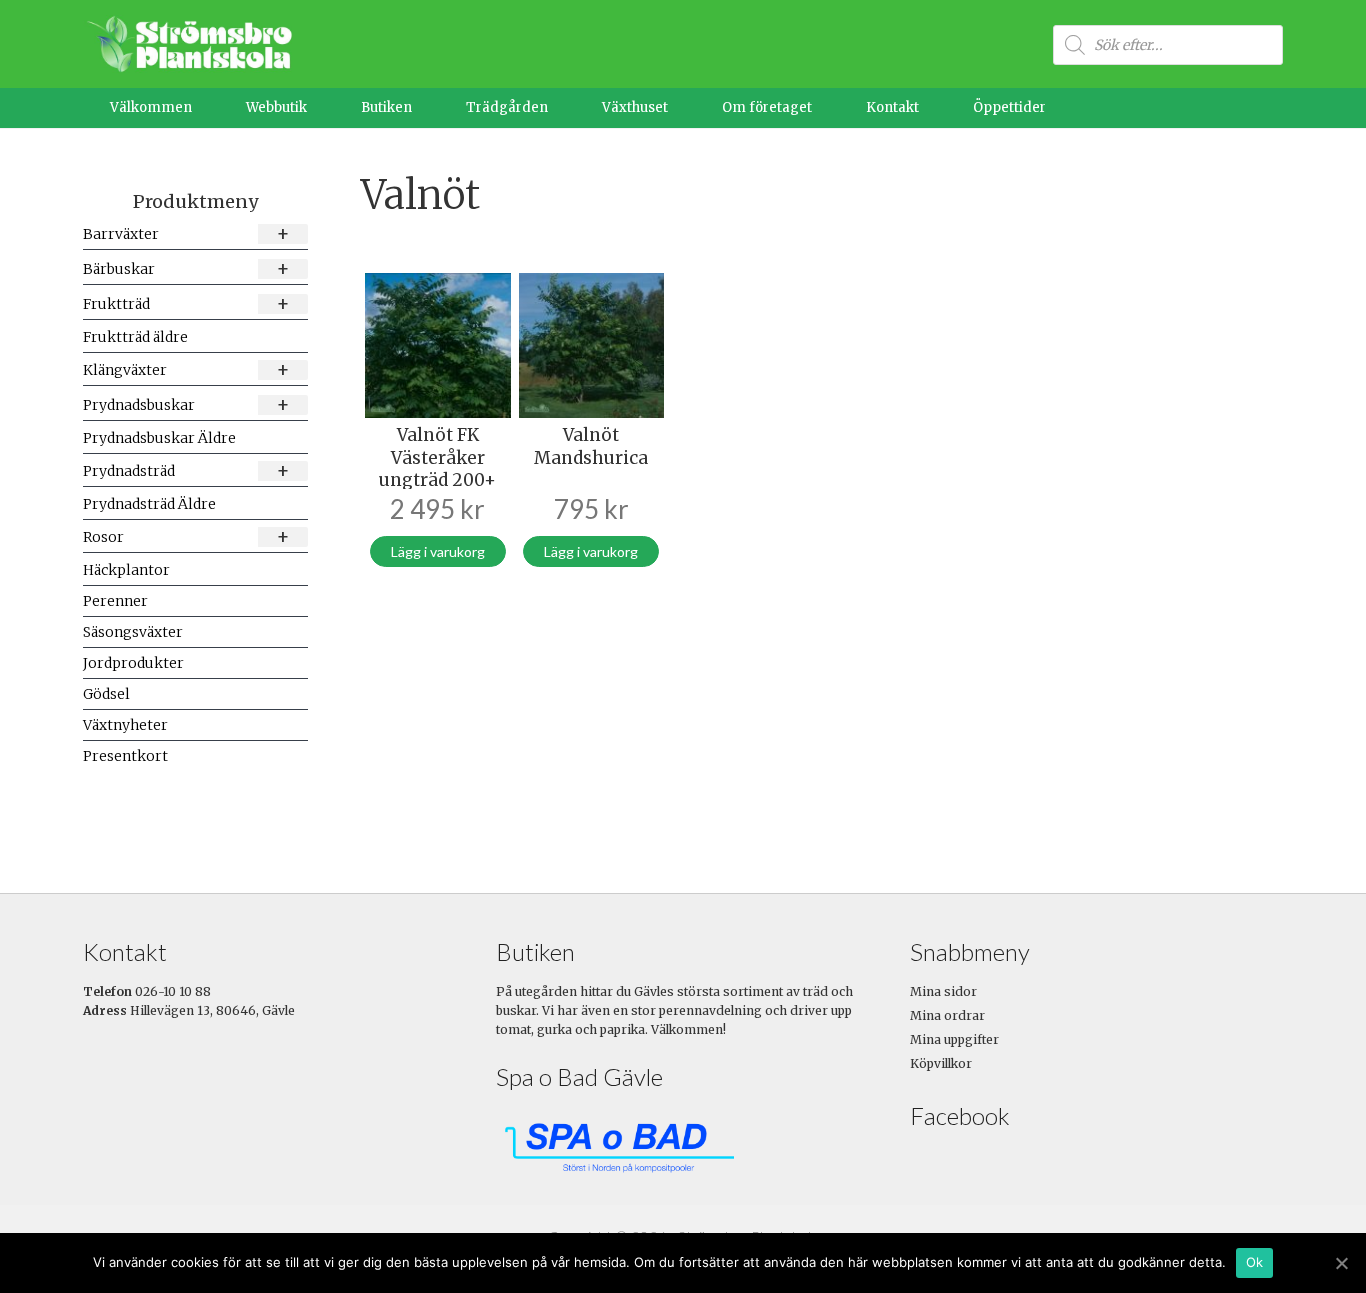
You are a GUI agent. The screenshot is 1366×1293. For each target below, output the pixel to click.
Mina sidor (943, 991)
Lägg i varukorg (438, 551)
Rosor (186, 536)
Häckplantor (126, 570)
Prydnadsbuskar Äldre (159, 438)
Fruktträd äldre (135, 337)
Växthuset (635, 107)
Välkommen (151, 107)
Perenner (115, 601)
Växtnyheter (125, 725)
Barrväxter (186, 233)
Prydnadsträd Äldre (149, 504)
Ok (1255, 1262)
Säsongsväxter (133, 632)
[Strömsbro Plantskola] (188, 43)
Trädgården (507, 107)
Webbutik (276, 107)
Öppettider (1009, 107)
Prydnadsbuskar (186, 404)
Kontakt (892, 107)
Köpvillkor (941, 1063)
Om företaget (767, 107)
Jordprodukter (133, 663)
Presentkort (125, 756)
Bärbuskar (186, 268)
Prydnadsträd (186, 470)
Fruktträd (186, 303)
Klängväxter (186, 369)
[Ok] (1341, 1263)
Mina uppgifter (954, 1039)
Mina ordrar (947, 1015)
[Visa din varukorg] (1251, 108)
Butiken (386, 107)
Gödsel (106, 694)
